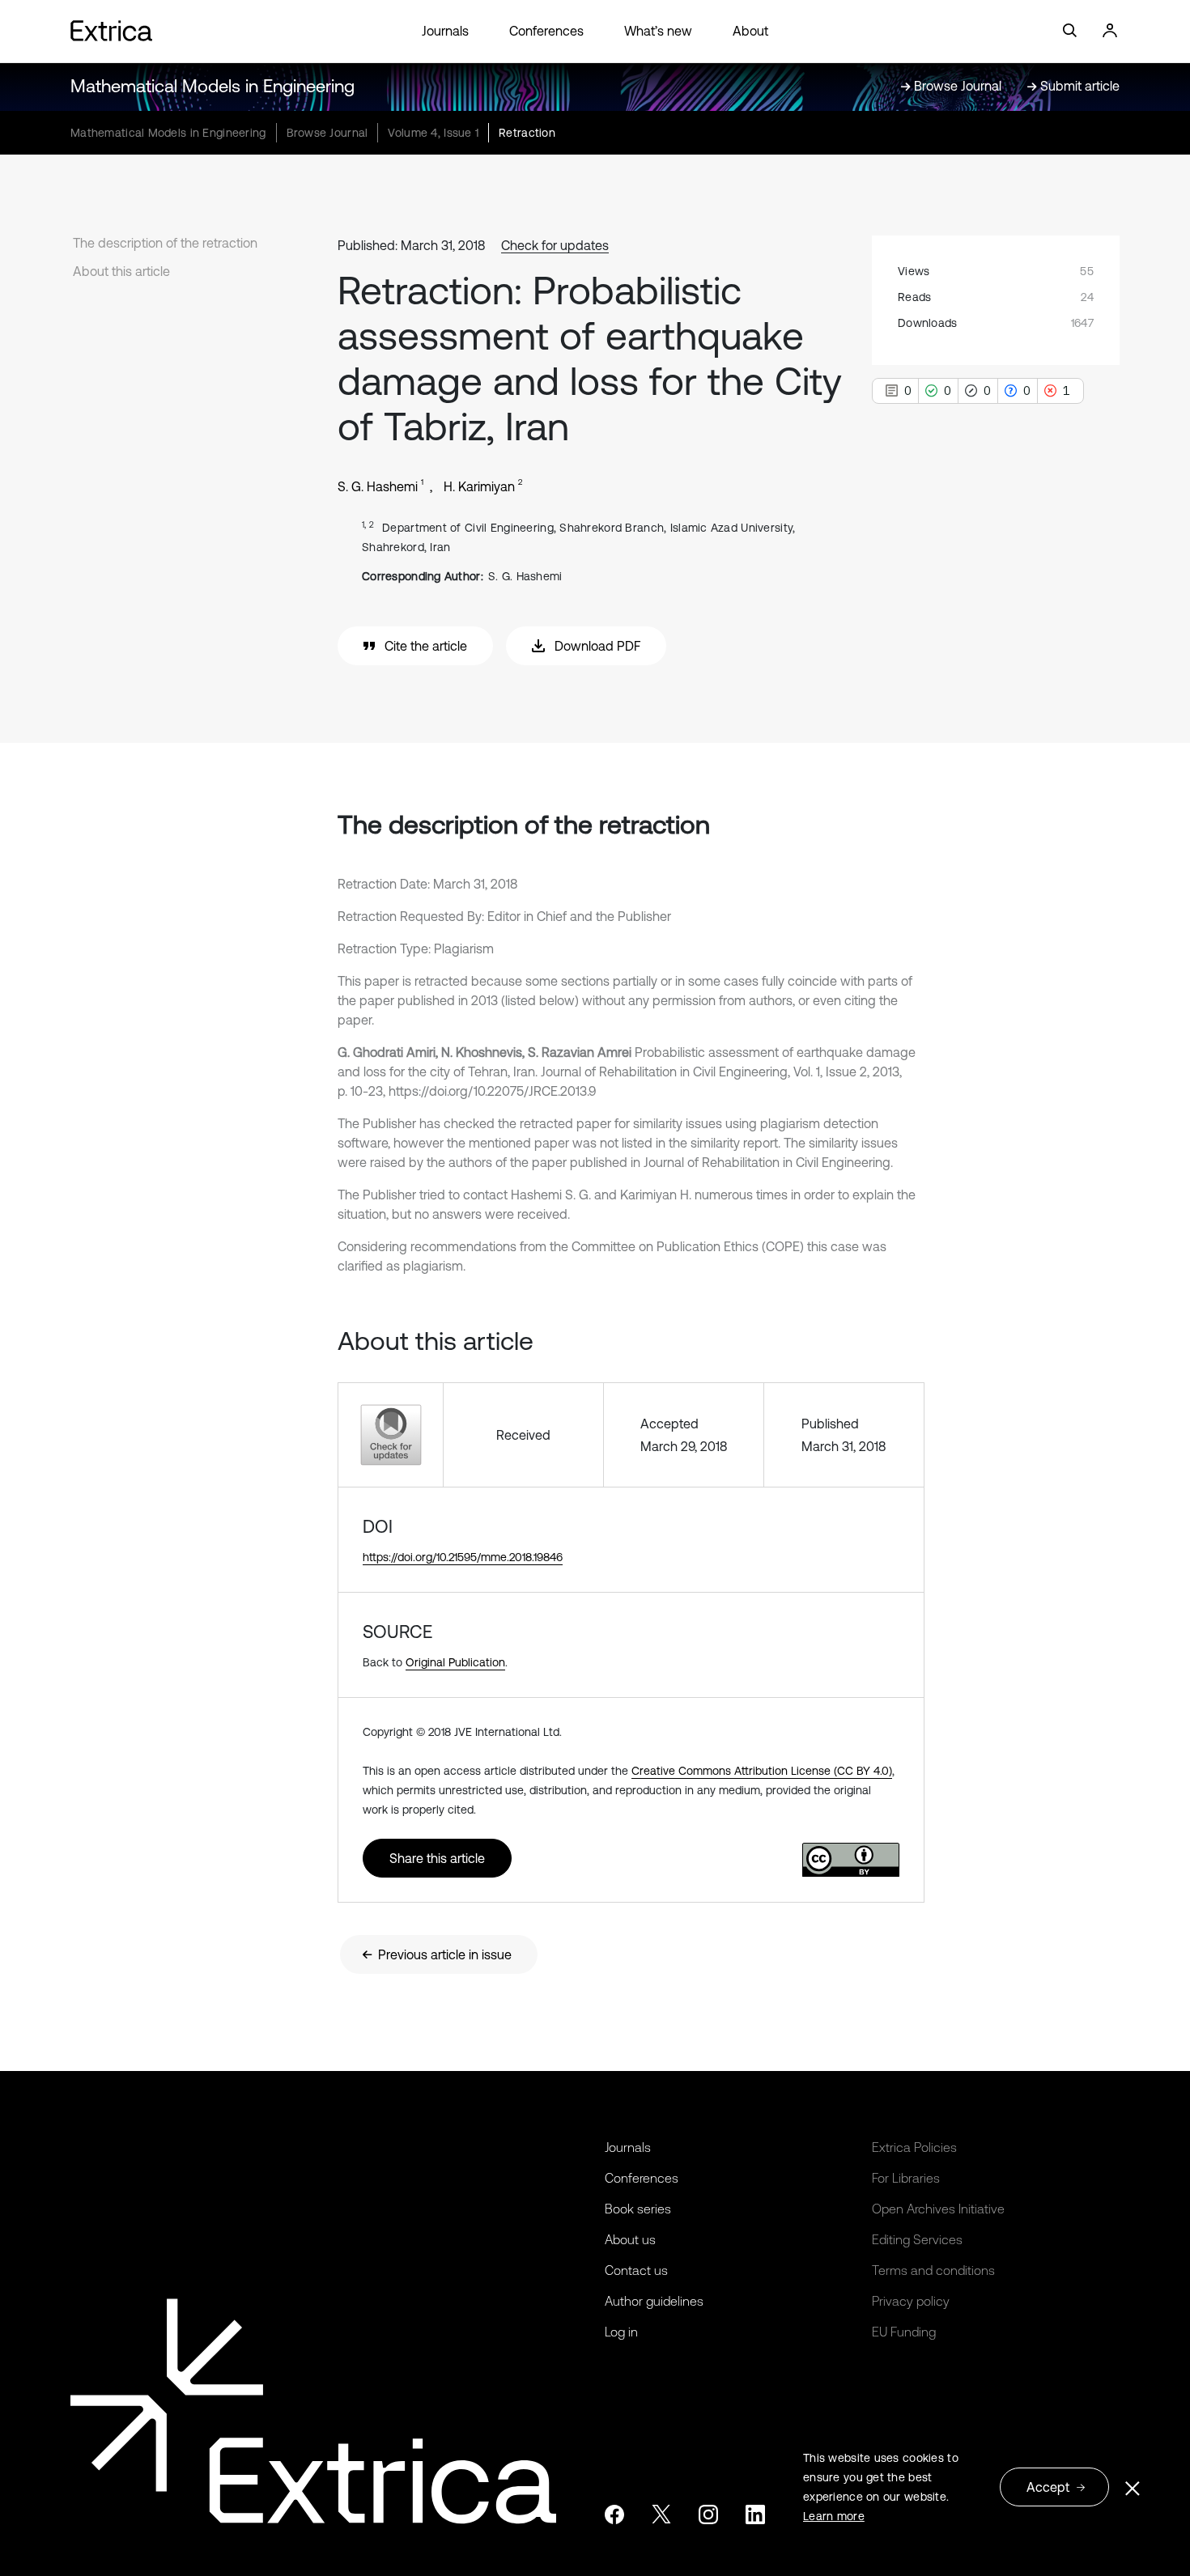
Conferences (546, 31)
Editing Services (917, 2239)
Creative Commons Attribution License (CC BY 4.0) (762, 1771)
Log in (621, 2332)
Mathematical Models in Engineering (212, 86)
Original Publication (455, 1662)
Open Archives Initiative (938, 2209)
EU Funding (904, 2332)
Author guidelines (654, 2301)
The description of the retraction (165, 243)
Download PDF (597, 646)
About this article (121, 271)
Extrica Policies (914, 2147)
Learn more (834, 2516)
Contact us (636, 2270)
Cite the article (426, 646)
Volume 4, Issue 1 (433, 133)
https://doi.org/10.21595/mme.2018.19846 (463, 1557)
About (750, 31)
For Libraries (906, 2178)
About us (630, 2239)
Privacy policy (911, 2301)
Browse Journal (327, 133)
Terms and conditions (933, 2270)
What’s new (658, 31)
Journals (445, 31)
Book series (638, 2209)
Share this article (437, 1858)
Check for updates (555, 245)
